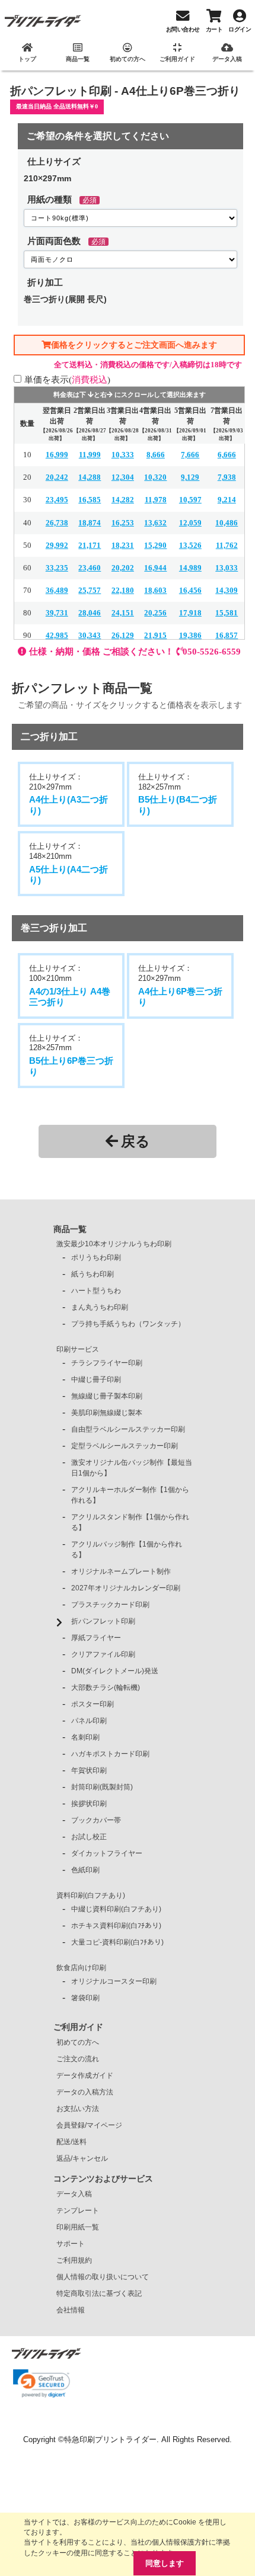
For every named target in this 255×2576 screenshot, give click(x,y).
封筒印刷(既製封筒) (102, 1787)
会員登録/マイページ (89, 2125)
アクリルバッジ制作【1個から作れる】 (127, 1550)
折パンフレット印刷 (103, 1621)
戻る (136, 1141)
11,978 (156, 500)
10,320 (155, 477)
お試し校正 (89, 1837)
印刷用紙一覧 (78, 2227)
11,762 (227, 545)
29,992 (57, 545)
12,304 (123, 477)
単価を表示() (67, 379)
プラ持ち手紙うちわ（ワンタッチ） (128, 1324)
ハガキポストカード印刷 (110, 1754)
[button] (42, 2383)
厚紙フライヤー (96, 1638)
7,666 (190, 455)
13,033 (227, 568)
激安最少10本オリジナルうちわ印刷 (114, 1244)
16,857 (227, 635)
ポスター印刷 (93, 1704)
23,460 (90, 568)
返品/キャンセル (82, 2158)
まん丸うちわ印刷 (100, 1307)
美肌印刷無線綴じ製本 (107, 1413)
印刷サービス (78, 1349)
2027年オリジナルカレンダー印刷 (126, 1588)
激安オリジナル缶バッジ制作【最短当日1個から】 (132, 1468)
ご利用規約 (74, 2260)
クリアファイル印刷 (103, 1654)
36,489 (57, 590)
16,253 (123, 523)
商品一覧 (70, 1229)
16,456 (190, 590)
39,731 (57, 613)
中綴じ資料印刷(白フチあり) (116, 1909)
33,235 (57, 568)
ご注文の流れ (78, 2059)
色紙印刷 (85, 1870)
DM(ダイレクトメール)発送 (115, 1671)
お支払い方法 (78, 2109)
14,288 (90, 477)
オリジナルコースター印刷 (114, 1981)
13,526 (190, 545)
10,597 (190, 500)
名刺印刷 (85, 1737)
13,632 (155, 523)
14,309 (227, 590)
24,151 (123, 613)
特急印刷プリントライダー (110, 2439)
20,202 (123, 568)
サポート (71, 2244)
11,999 (90, 455)
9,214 (227, 500)
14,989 (190, 568)
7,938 (227, 477)
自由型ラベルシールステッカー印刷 (128, 1429)
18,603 (155, 590)
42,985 (57, 635)
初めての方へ (78, 2042)
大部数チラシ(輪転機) (106, 1688)
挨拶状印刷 (89, 1804)
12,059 (190, 523)
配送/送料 (71, 2142)
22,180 (123, 590)
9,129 (190, 477)
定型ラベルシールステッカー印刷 (125, 1446)
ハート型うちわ (96, 1291)
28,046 (90, 613)
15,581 (227, 613)
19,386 (190, 635)
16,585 (90, 500)
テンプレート (78, 2211)
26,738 (57, 523)
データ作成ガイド (85, 2075)
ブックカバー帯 (96, 1820)
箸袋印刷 (85, 1998)
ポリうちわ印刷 (96, 1257)
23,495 (57, 500)
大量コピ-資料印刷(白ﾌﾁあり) (117, 1942)
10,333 (123, 455)
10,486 (227, 523)
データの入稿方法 (85, 2092)
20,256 (155, 613)
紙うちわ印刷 (93, 1274)
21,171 (90, 545)
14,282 (123, 500)
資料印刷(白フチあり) (91, 1895)
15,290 (155, 545)
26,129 (123, 635)
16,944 (155, 568)
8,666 (156, 455)
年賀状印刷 (89, 1770)
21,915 (155, 635)
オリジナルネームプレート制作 (121, 1571)
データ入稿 (74, 2194)
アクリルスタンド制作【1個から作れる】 (130, 1522)
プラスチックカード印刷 (110, 1605)
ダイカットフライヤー (107, 1853)
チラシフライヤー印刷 (107, 1363)
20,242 (57, 477)
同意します (165, 2563)
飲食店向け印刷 (81, 1968)
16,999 (57, 455)
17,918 (190, 613)
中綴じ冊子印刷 (96, 1380)
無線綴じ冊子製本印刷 (107, 1396)
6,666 (227, 455)
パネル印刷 (89, 1721)
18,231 (123, 545)
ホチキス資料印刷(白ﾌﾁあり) (116, 1926)
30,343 (90, 635)
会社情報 (71, 2310)
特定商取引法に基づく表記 (99, 2293)
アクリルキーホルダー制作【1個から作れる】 (130, 1495)
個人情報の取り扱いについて (103, 2277)
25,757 (90, 590)
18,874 (90, 523)
